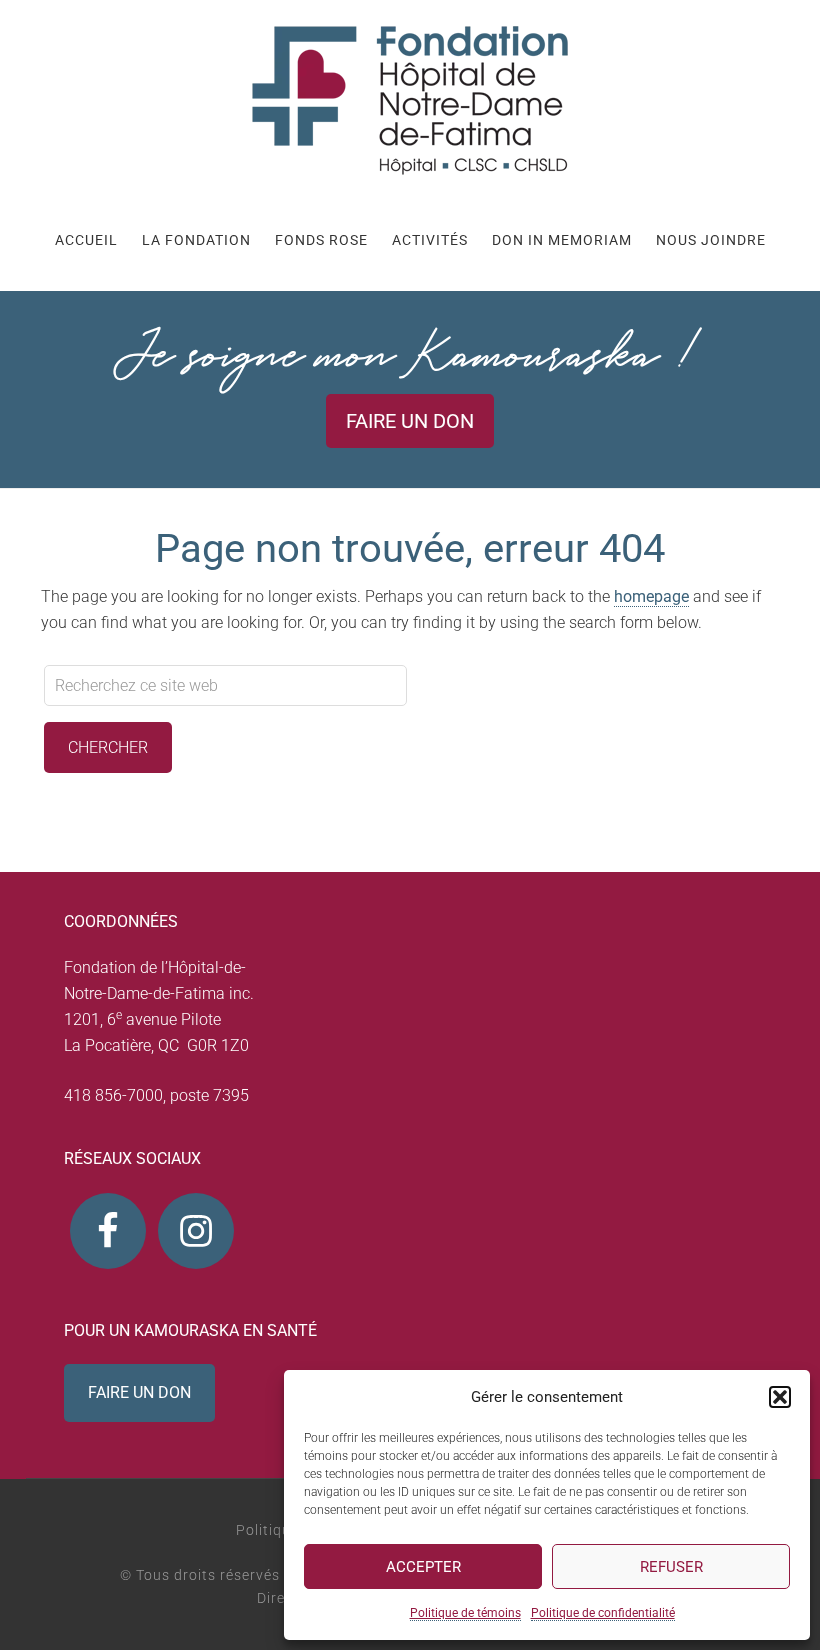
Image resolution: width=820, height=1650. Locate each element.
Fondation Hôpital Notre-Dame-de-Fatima (410, 100)
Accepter (423, 1567)
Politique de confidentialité (603, 1613)
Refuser (671, 1567)
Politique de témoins (465, 1613)
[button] (780, 1397)
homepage (651, 596)
